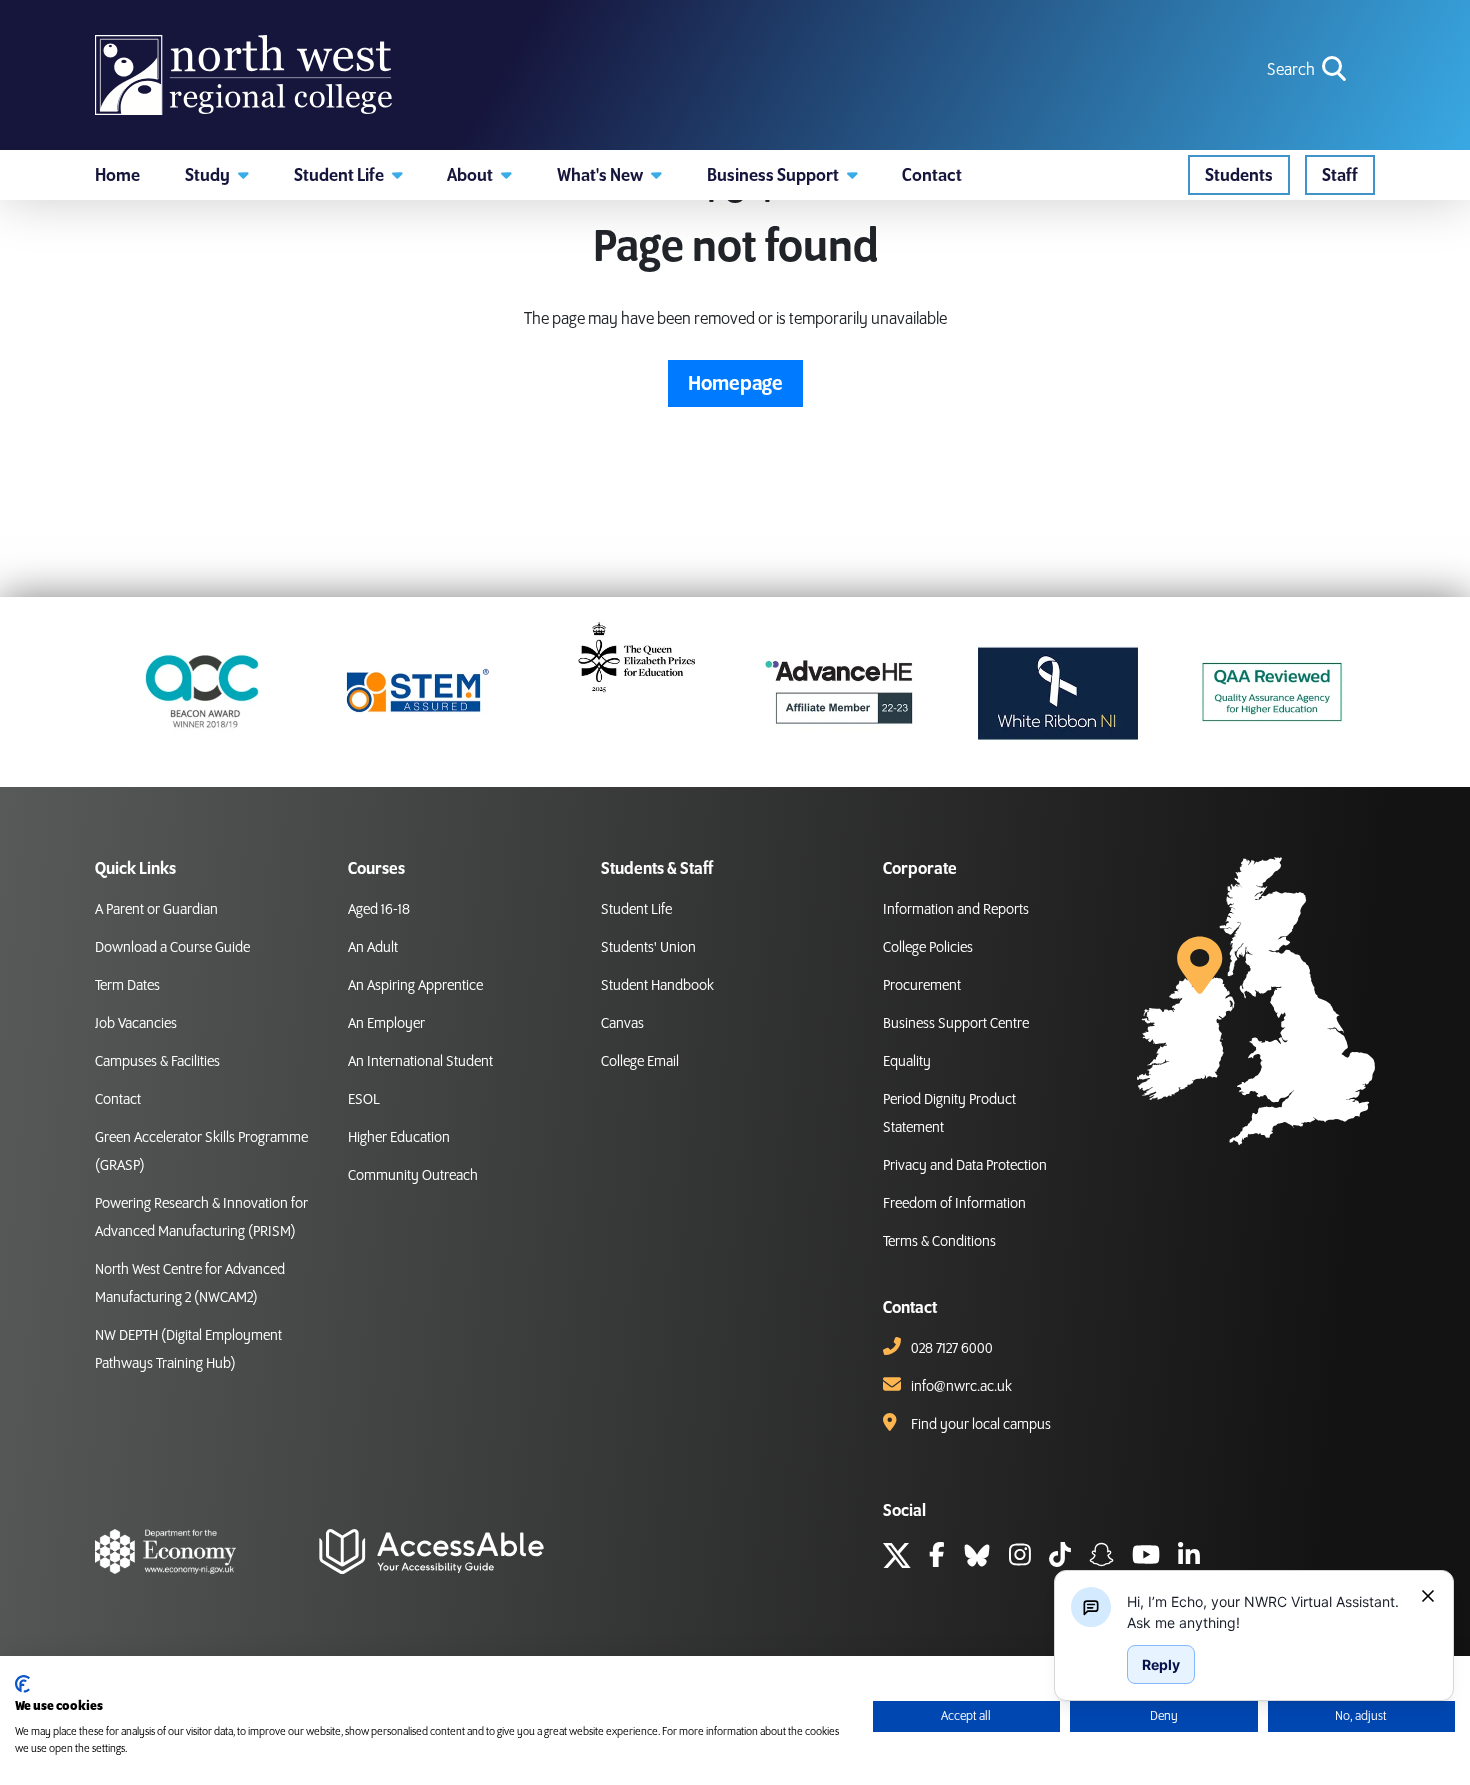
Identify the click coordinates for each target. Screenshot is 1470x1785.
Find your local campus (981, 1425)
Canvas (622, 1024)
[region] (1266, 1612)
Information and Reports (956, 910)
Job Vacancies (136, 1024)
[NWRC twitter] (897, 1558)
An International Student (420, 1062)
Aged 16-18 (379, 910)
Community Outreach (413, 1176)
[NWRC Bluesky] (977, 1558)
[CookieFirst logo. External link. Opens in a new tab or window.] (22, 1684)
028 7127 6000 (952, 1349)
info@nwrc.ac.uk (961, 1387)
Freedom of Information (954, 1204)
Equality (907, 1062)
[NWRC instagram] (1020, 1558)
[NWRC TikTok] (1060, 1558)
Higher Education (399, 1138)
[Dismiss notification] (1428, 1596)
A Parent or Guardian (156, 910)
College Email (640, 1062)
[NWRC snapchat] (1101, 1558)
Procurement (922, 986)
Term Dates (127, 986)
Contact (118, 1100)
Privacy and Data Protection (965, 1166)
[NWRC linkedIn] (1189, 1558)
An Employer (386, 1024)
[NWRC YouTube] (1146, 1558)
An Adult (373, 948)
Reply (1161, 1664)
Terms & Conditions (939, 1242)
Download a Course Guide (172, 948)
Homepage (735, 384)
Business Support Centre (956, 1024)
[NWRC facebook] (937, 1558)
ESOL (364, 1100)
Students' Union (648, 948)
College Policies (928, 948)
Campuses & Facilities (157, 1062)
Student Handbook (657, 986)
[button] (217, 175)
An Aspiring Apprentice (415, 986)
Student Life (636, 910)
